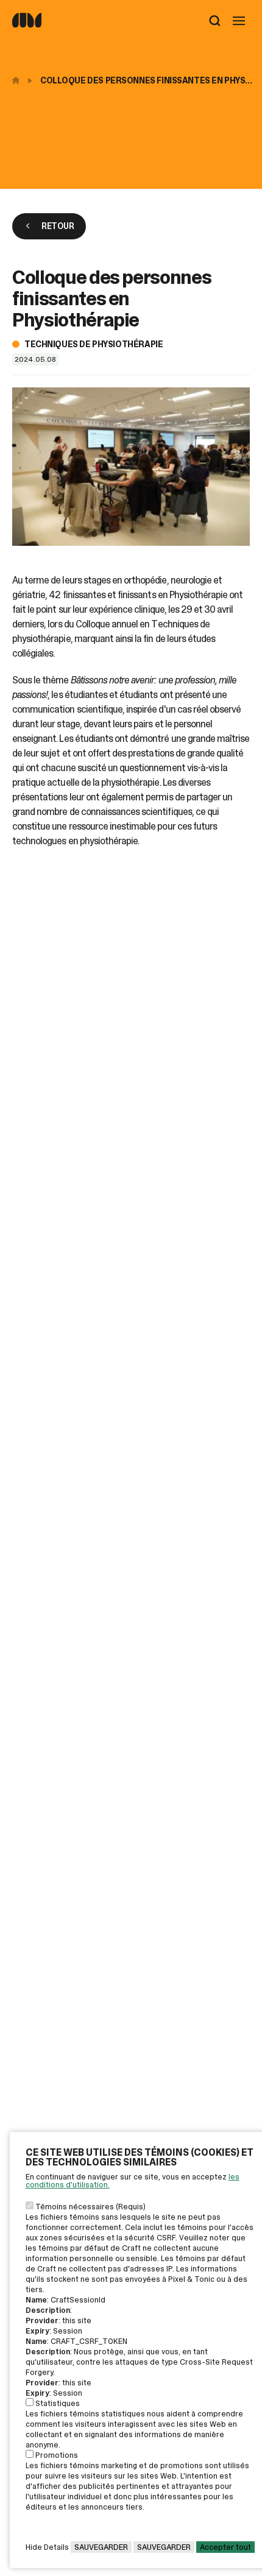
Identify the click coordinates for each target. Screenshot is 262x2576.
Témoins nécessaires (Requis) (90, 2207)
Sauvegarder (101, 2547)
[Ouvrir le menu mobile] (239, 22)
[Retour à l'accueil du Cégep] (19, 80)
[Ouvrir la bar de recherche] (215, 22)
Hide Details (47, 2547)
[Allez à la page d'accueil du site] (27, 25)
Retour (58, 226)
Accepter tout (225, 2547)
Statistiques (58, 2403)
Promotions (57, 2455)
